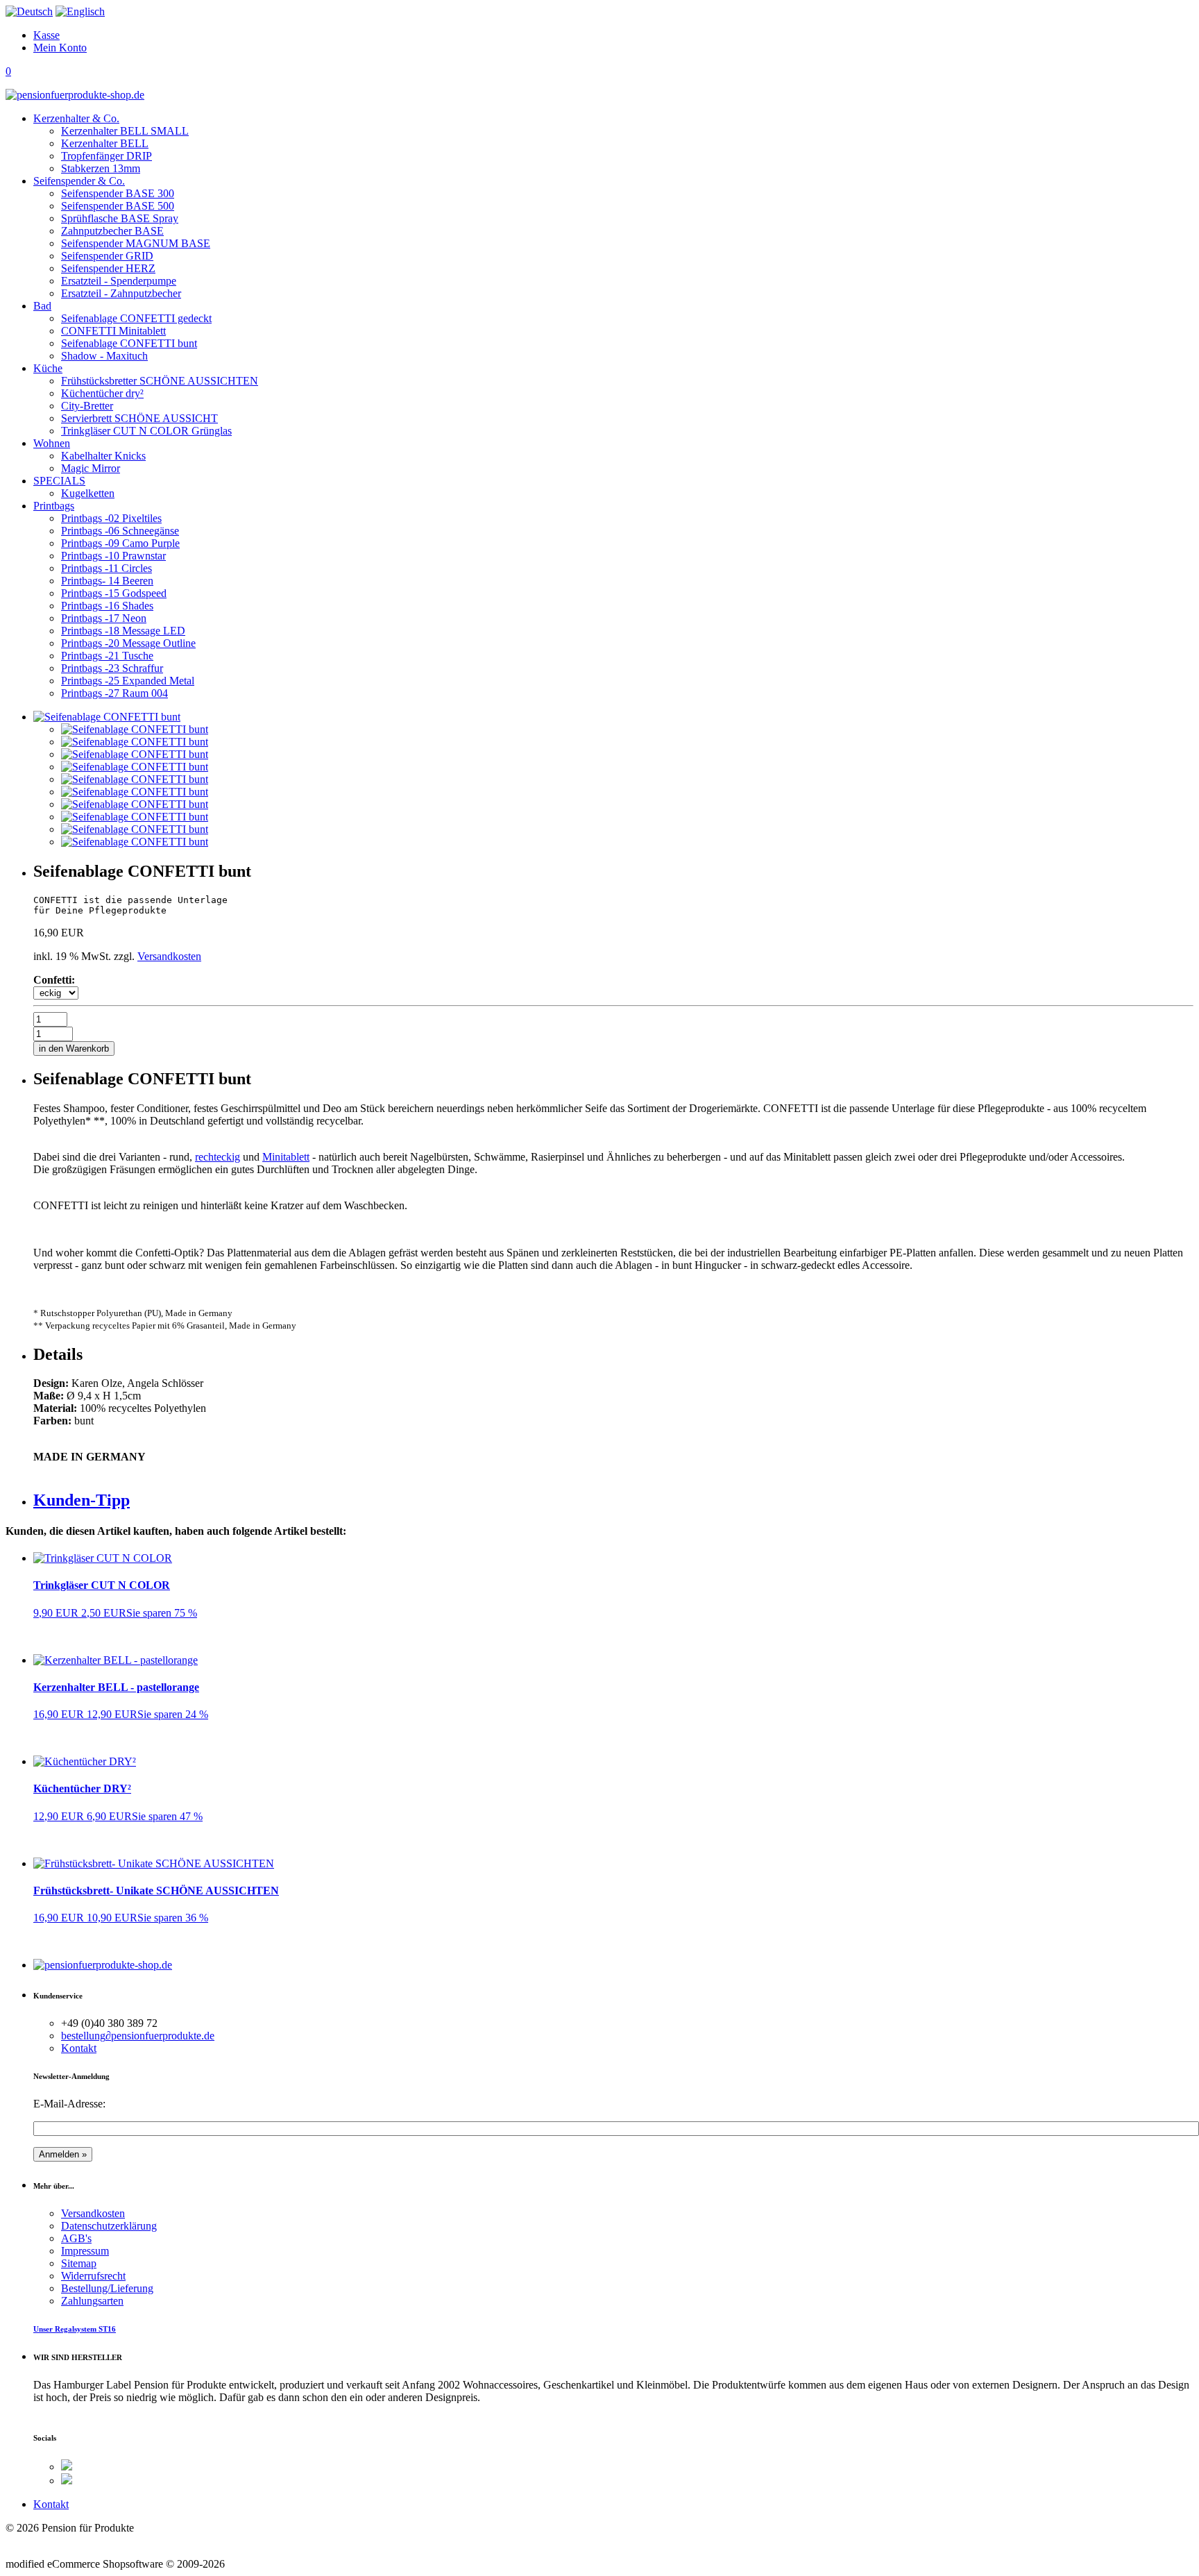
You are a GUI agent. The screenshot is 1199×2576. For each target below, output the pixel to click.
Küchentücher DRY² (82, 1788)
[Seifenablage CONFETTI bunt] (135, 729)
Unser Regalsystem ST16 (75, 2329)
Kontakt (79, 2048)
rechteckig (218, 1157)
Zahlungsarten (92, 2301)
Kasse (46, 35)
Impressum (85, 2251)
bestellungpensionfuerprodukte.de (138, 2036)
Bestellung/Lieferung (107, 2288)
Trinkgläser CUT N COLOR (102, 1585)
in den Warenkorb (74, 1049)
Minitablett (286, 1157)
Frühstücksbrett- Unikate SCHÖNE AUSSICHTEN (156, 1891)
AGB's (76, 2238)
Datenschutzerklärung (109, 2226)
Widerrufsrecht (93, 2276)
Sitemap (79, 2263)
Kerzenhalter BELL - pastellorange (116, 1687)
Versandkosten (169, 956)
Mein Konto (60, 48)
